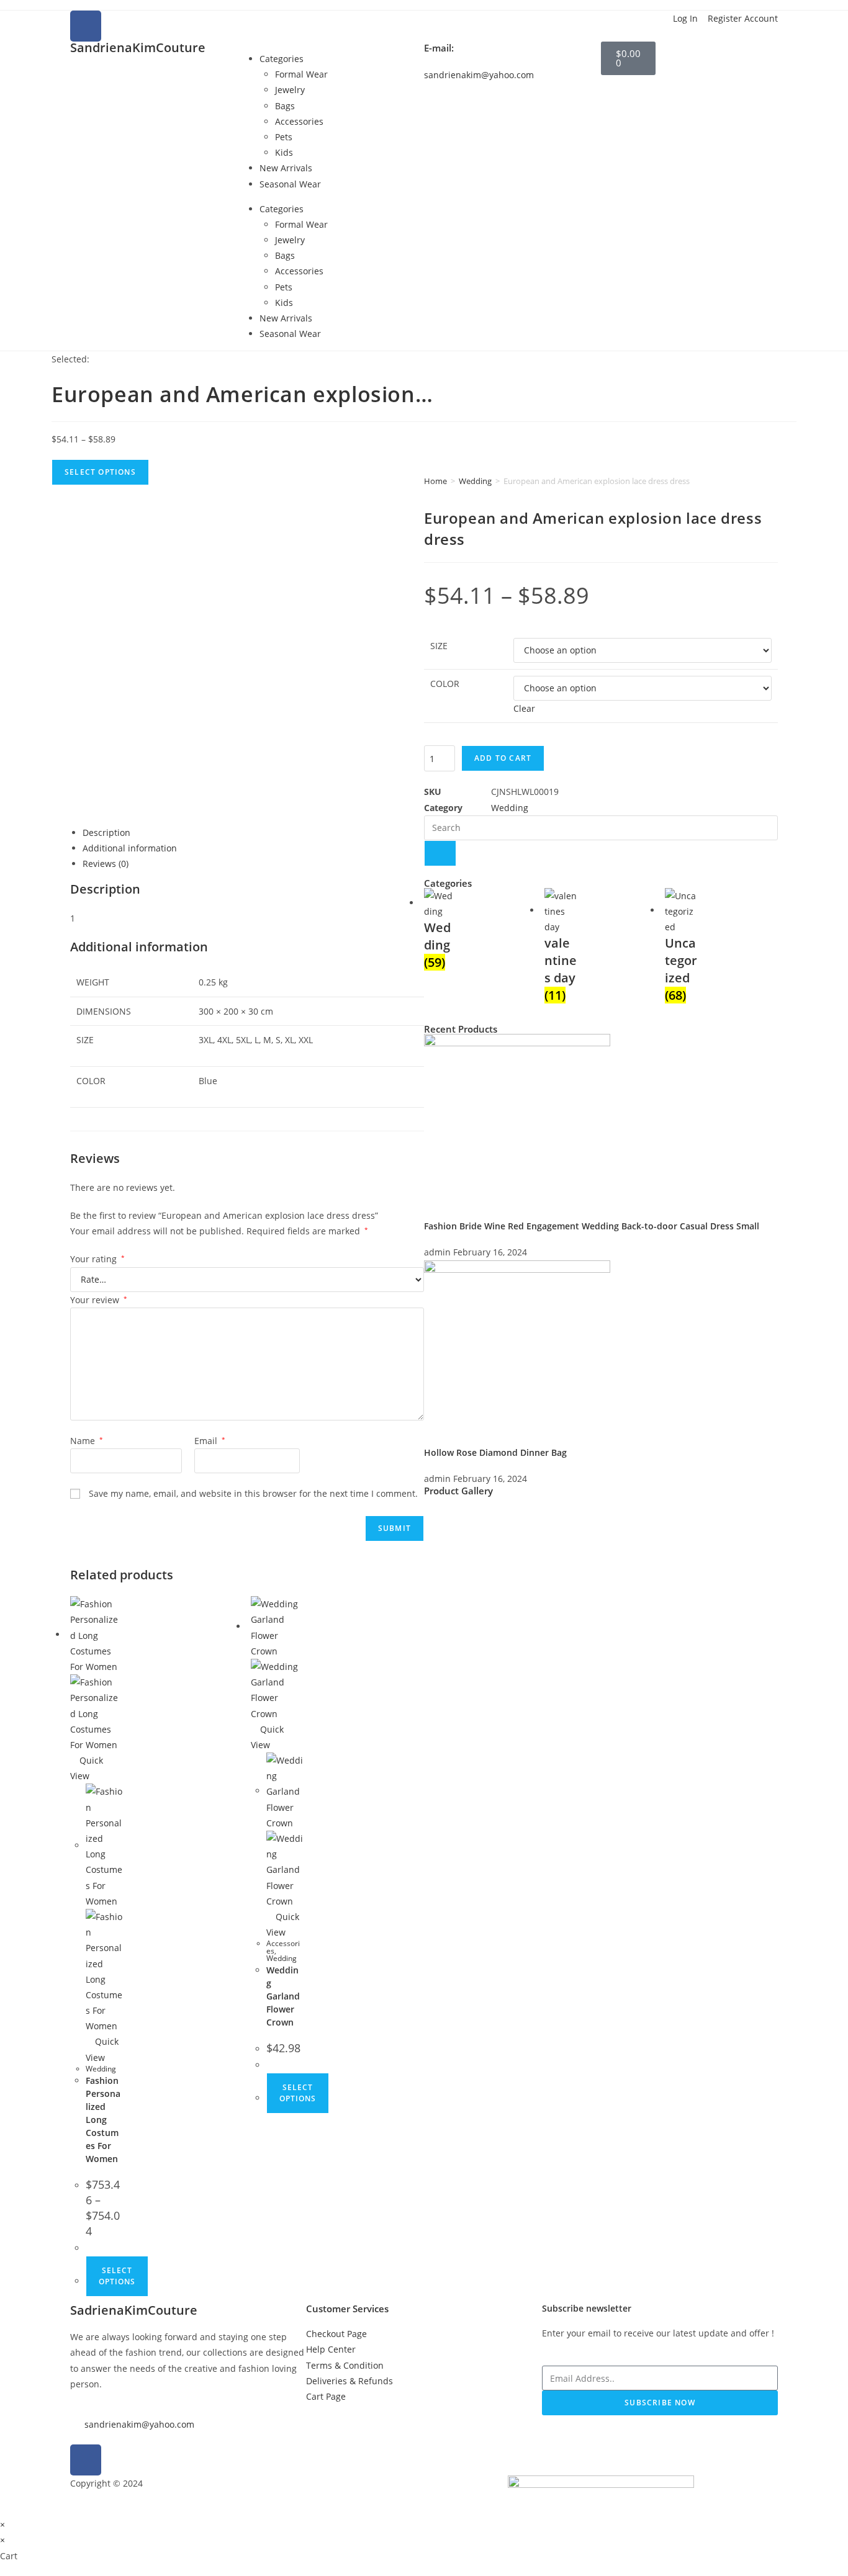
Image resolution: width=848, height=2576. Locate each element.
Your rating (97, 1259)
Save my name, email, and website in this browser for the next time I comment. (253, 1493)
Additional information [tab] (130, 848)
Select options (117, 2276)
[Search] (440, 853)
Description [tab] (106, 832)
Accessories (299, 121)
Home (435, 481)
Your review (99, 1300)
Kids (284, 152)
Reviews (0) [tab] (106, 864)
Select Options (100, 472)
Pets (284, 137)
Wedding (475, 481)
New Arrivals (286, 168)
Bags (285, 106)
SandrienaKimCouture (138, 47)
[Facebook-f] (86, 2460)
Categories (282, 59)
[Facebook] (86, 26)
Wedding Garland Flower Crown (283, 1996)
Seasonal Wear (290, 184)
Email (210, 1441)
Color (445, 684)
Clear (524, 708)
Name (87, 1441)
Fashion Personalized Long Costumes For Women (103, 2120)
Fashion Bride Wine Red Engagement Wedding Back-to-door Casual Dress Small (592, 1226)
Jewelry (290, 90)
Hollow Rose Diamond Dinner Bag (495, 1452)
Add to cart (503, 758)
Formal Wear (301, 74)
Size (439, 646)
